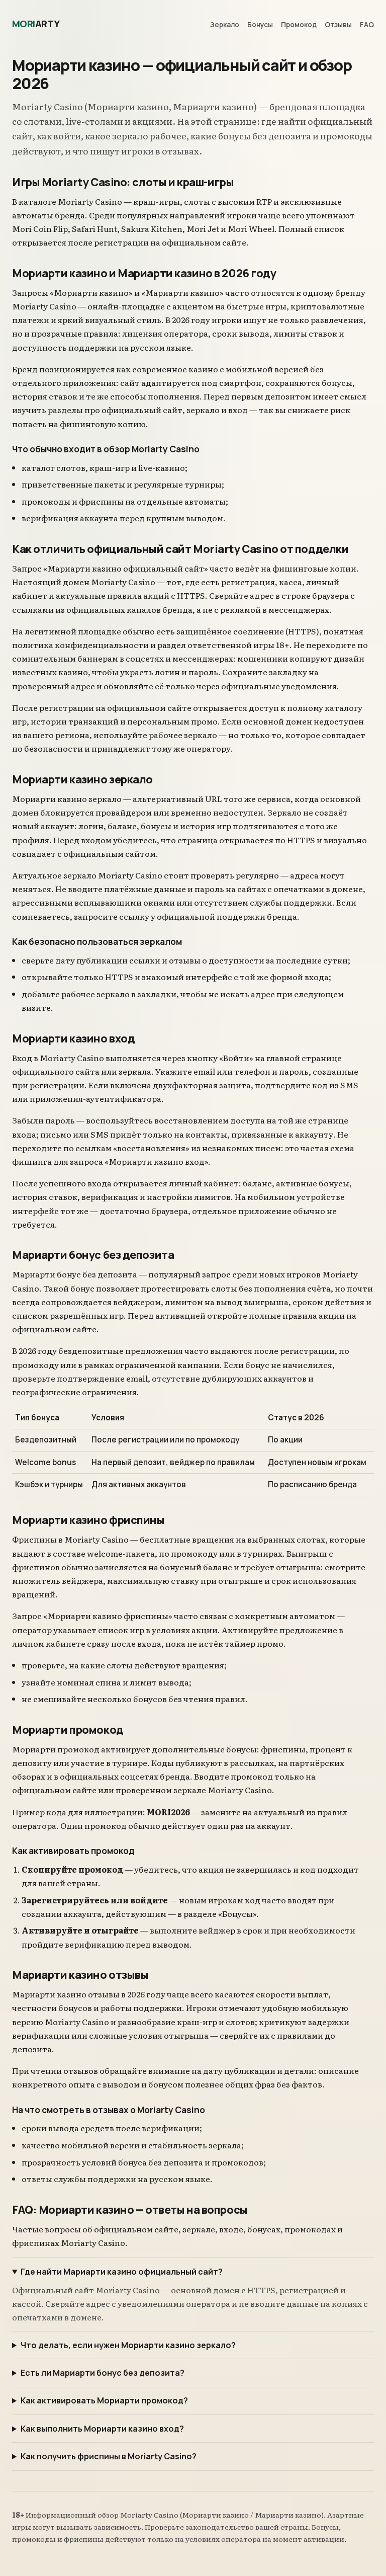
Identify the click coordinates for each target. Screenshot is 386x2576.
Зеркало (225, 25)
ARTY (36, 24)
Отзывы (338, 25)
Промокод (299, 25)
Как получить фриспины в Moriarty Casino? (109, 2456)
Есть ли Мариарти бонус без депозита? (103, 2373)
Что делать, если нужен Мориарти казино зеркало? (128, 2345)
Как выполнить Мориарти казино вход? (102, 2429)
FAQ (367, 25)
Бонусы (260, 25)
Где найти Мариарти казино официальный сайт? (122, 2272)
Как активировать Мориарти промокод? (104, 2400)
